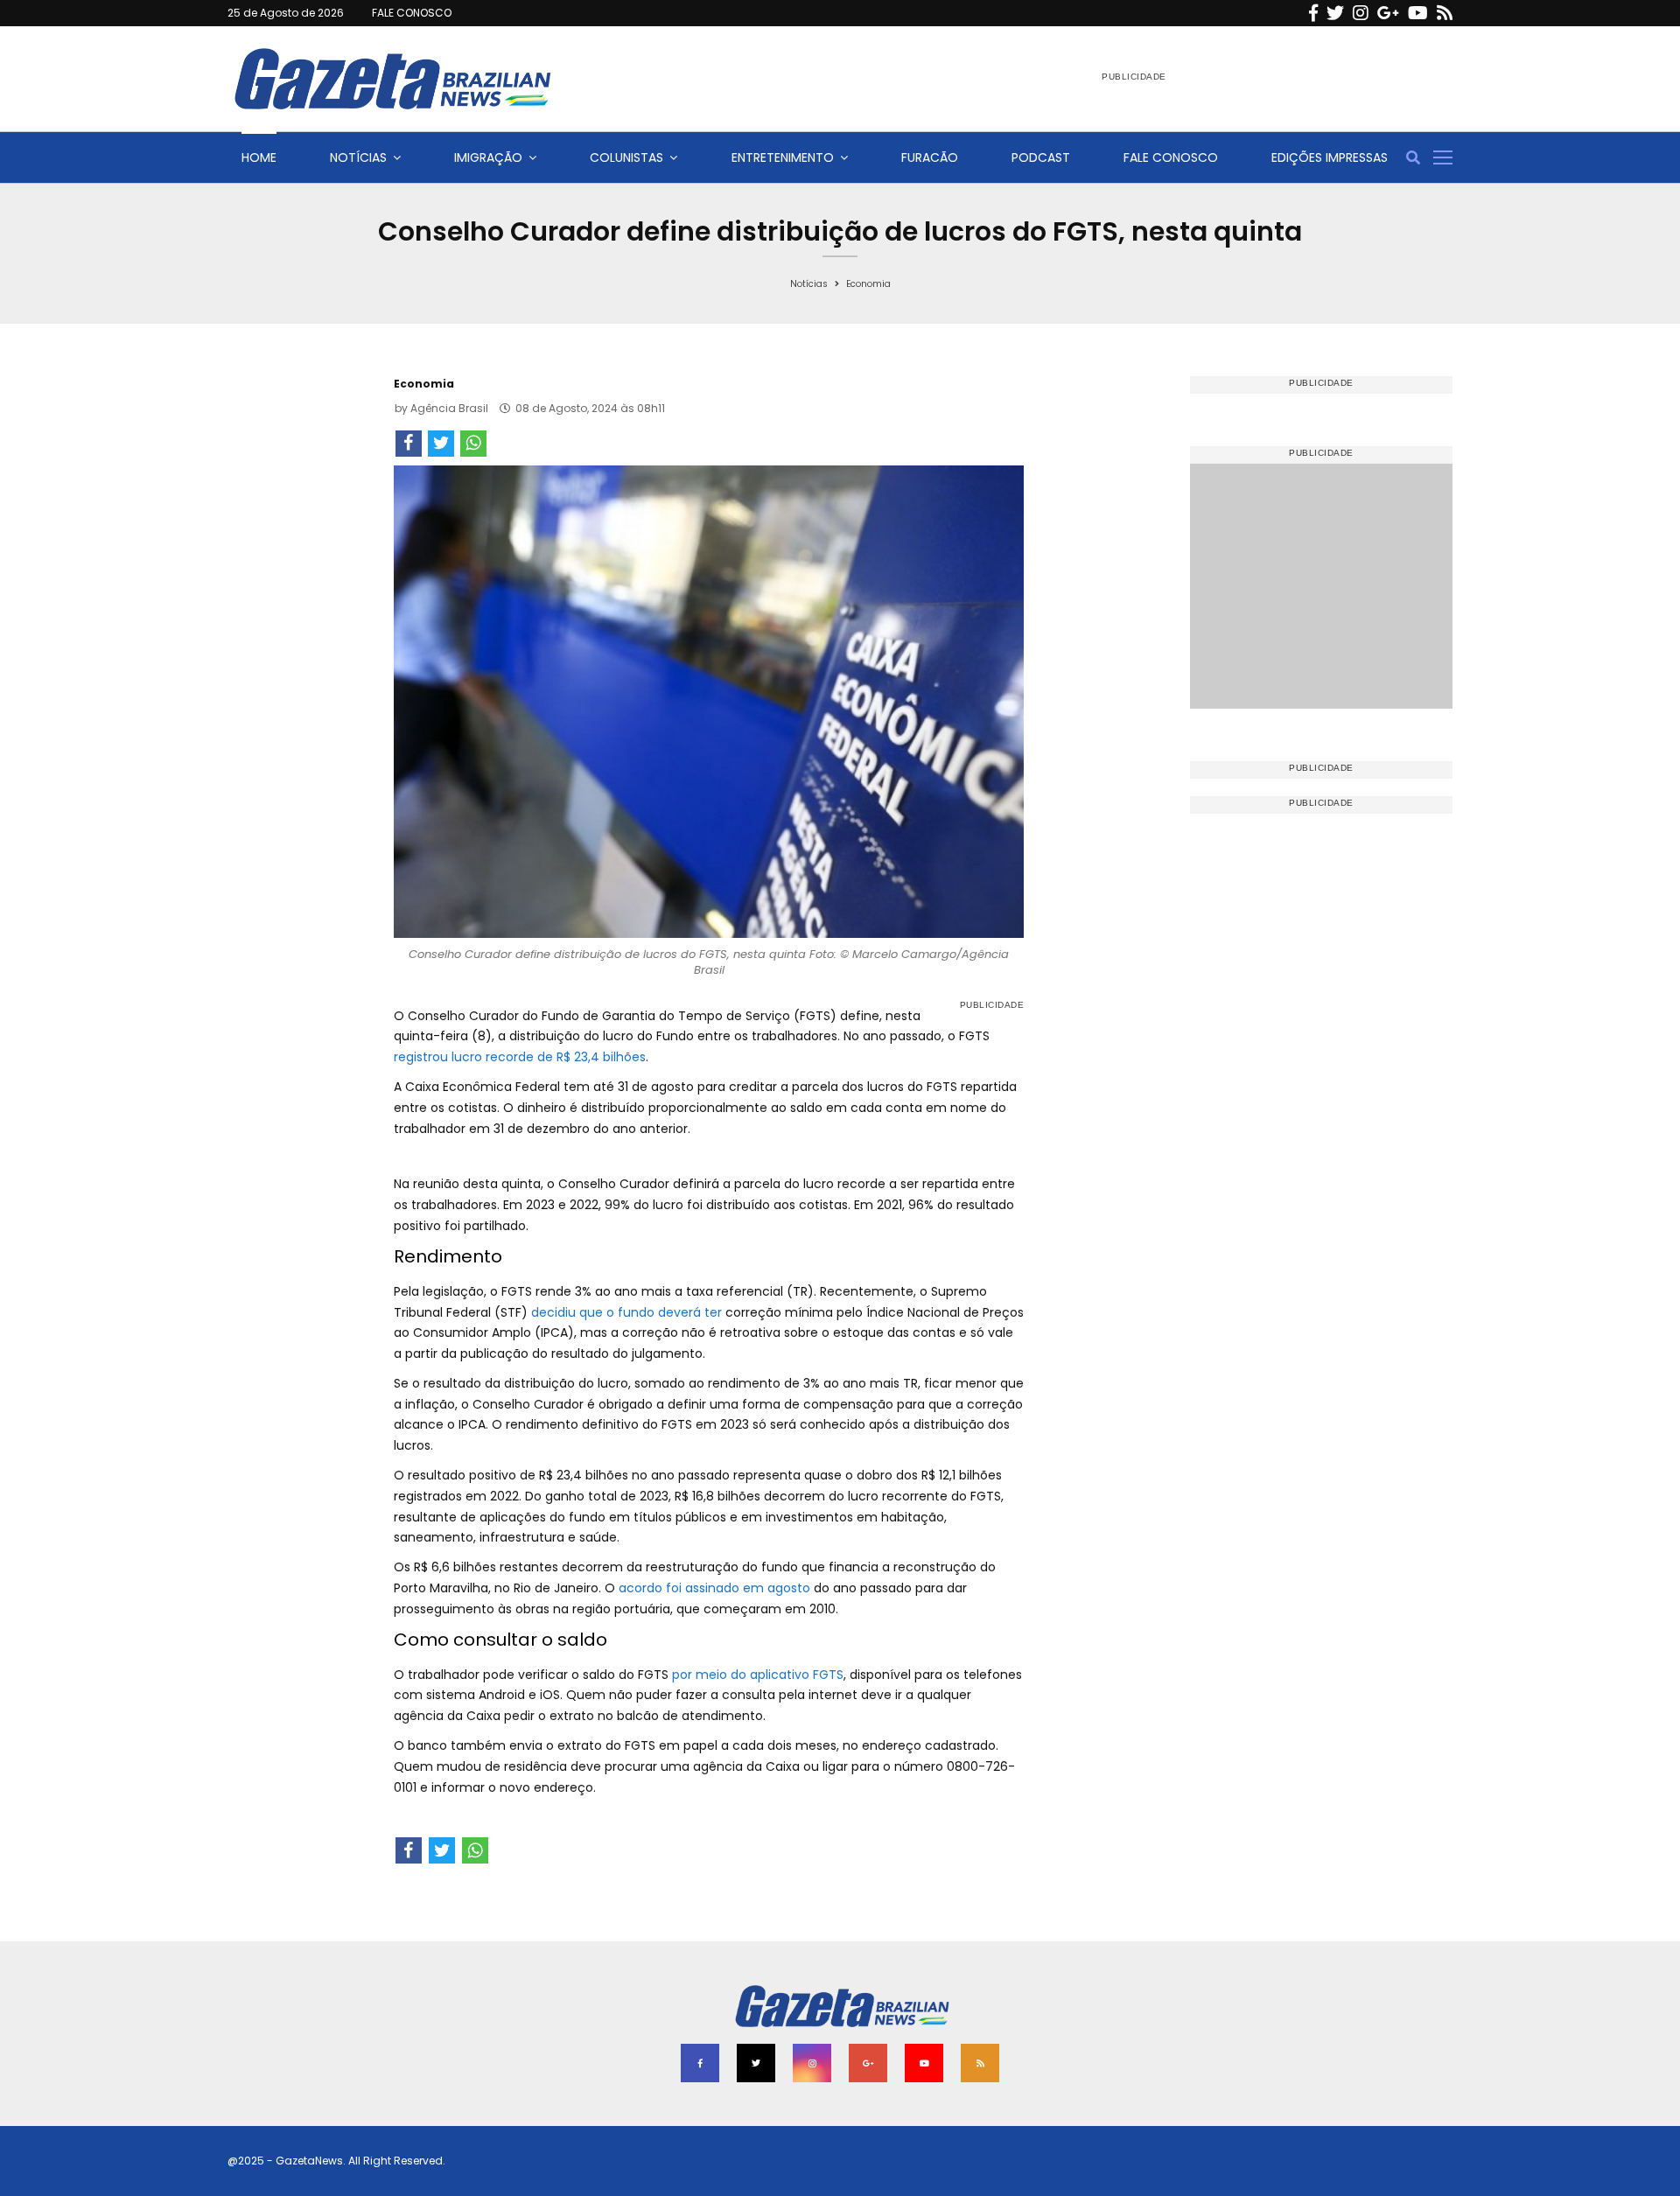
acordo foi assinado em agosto (714, 1588)
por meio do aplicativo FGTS (758, 1675)
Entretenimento (783, 157)
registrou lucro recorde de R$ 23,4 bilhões (520, 1057)
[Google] (1388, 13)
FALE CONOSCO (412, 13)
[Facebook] (1313, 13)
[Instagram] (1361, 13)
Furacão (930, 157)
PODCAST (1041, 157)
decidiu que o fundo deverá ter (626, 1312)
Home (259, 157)
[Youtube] (1418, 13)
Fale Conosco (1171, 157)
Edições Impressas (1330, 157)
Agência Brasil (449, 408)
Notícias (358, 157)
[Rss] (1445, 13)
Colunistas (626, 157)
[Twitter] (1335, 13)
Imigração (488, 157)
